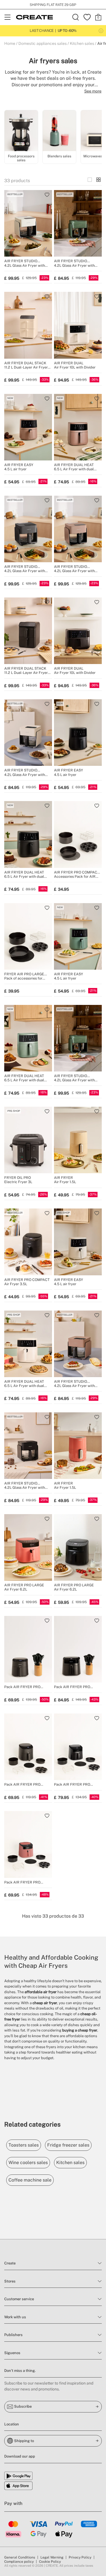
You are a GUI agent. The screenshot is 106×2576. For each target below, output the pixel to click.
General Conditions (20, 2557)
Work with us (15, 2317)
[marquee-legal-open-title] (101, 31)
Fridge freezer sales (68, 2145)
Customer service (19, 2299)
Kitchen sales (82, 43)
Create (10, 2263)
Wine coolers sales (28, 2163)
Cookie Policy (50, 2562)
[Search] (76, 17)
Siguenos (12, 2353)
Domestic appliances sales (43, 43)
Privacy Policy (80, 2557)
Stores (10, 2281)
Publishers (13, 2335)
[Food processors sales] (21, 132)
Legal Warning (52, 2557)
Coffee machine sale (30, 2180)
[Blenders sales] (59, 132)
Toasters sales (24, 2145)
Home (10, 43)
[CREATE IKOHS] (34, 17)
